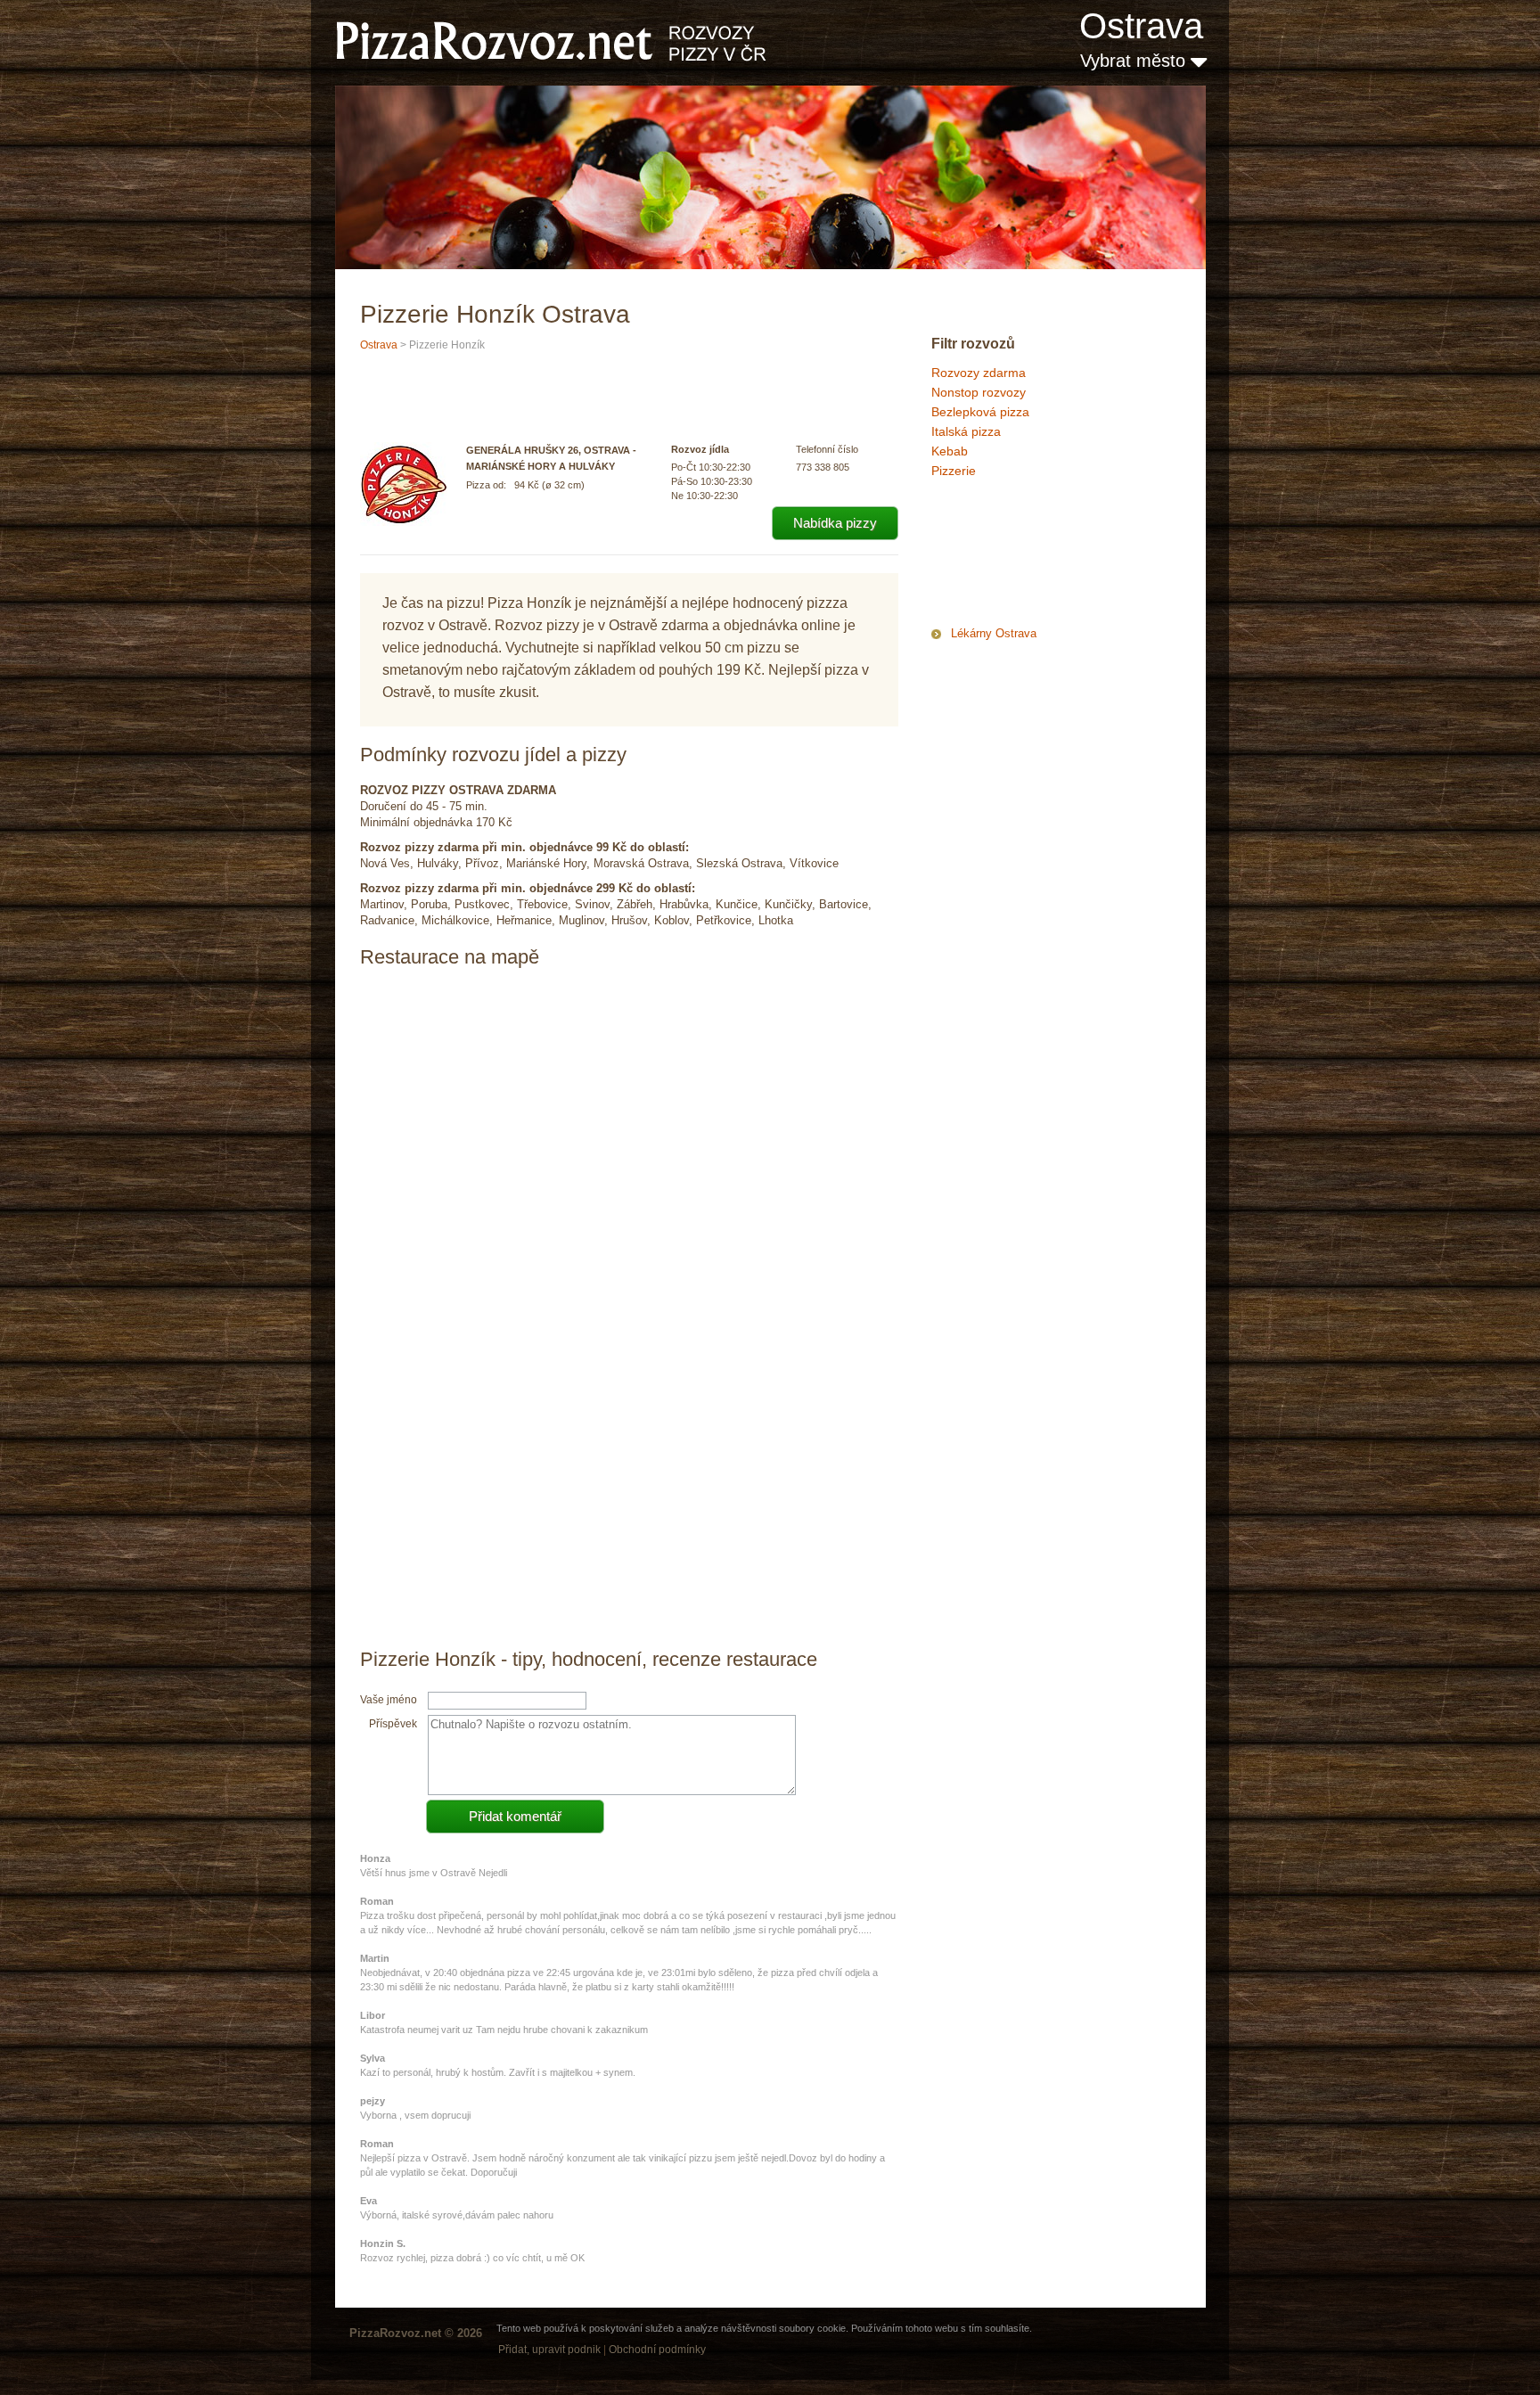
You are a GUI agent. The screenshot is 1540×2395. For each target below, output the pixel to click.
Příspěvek (393, 1724)
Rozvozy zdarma (979, 373)
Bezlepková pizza (980, 412)
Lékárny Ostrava (994, 633)
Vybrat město (1135, 61)
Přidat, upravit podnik (549, 2350)
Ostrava (1141, 26)
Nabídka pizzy (835, 523)
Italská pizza (966, 431)
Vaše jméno (389, 1700)
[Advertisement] (1020, 556)
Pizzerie (954, 471)
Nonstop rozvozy (979, 392)
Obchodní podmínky (657, 2350)
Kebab (950, 451)
